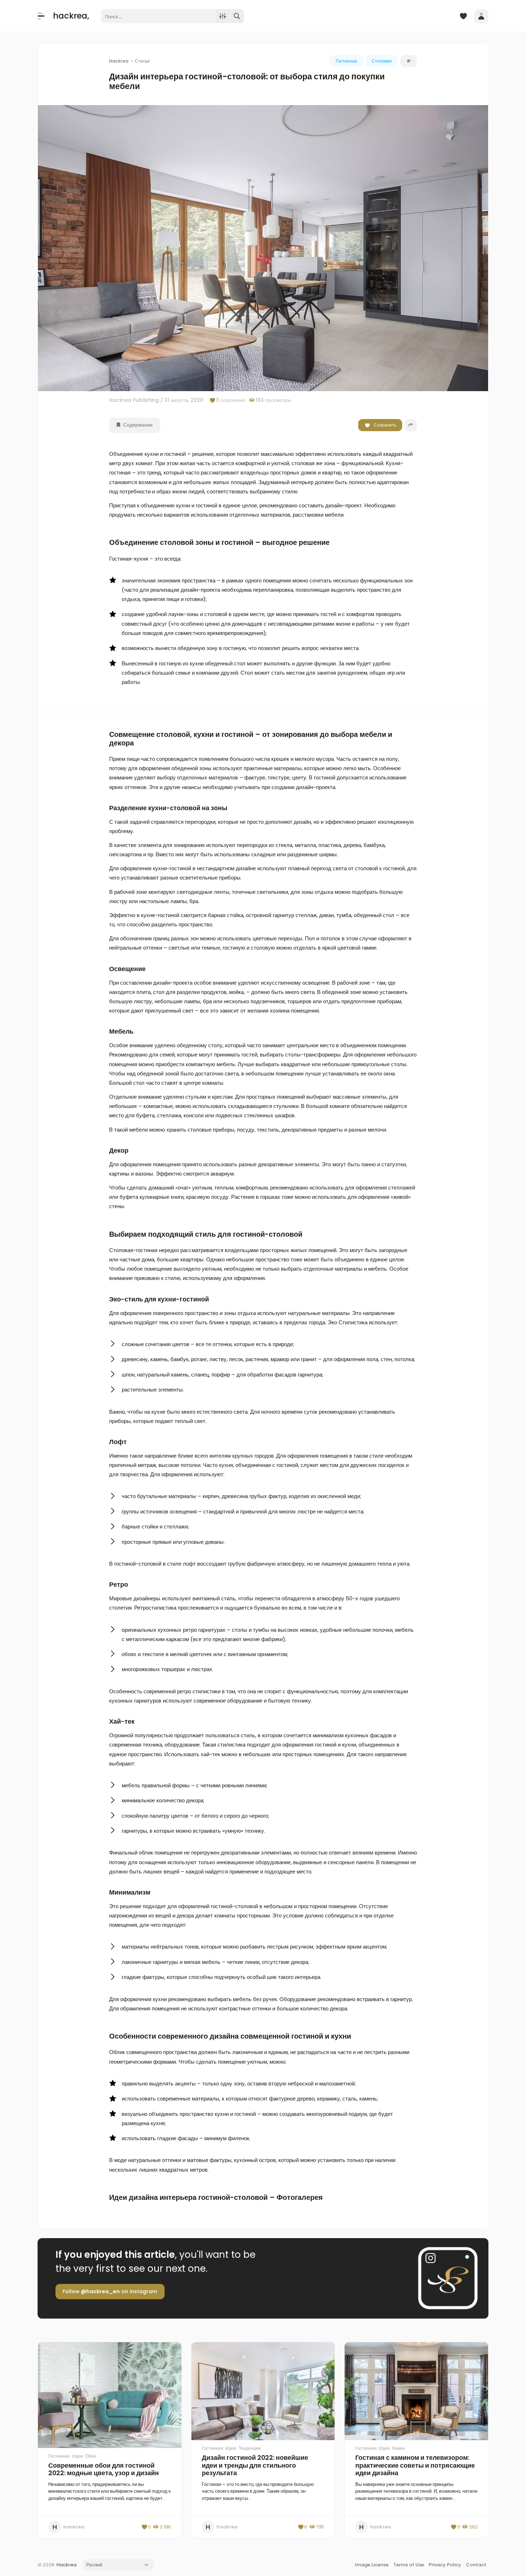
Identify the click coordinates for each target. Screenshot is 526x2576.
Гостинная (346, 61)
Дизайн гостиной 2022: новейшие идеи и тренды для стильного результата (255, 2465)
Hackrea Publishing (134, 400)
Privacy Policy (445, 2565)
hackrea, (71, 16)
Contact (476, 2565)
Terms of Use (409, 2565)
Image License (372, 2565)
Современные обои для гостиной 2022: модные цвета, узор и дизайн (104, 2469)
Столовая (382, 61)
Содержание (137, 425)
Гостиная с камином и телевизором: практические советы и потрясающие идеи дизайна (415, 2465)
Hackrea (67, 2565)
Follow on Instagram (110, 2291)
